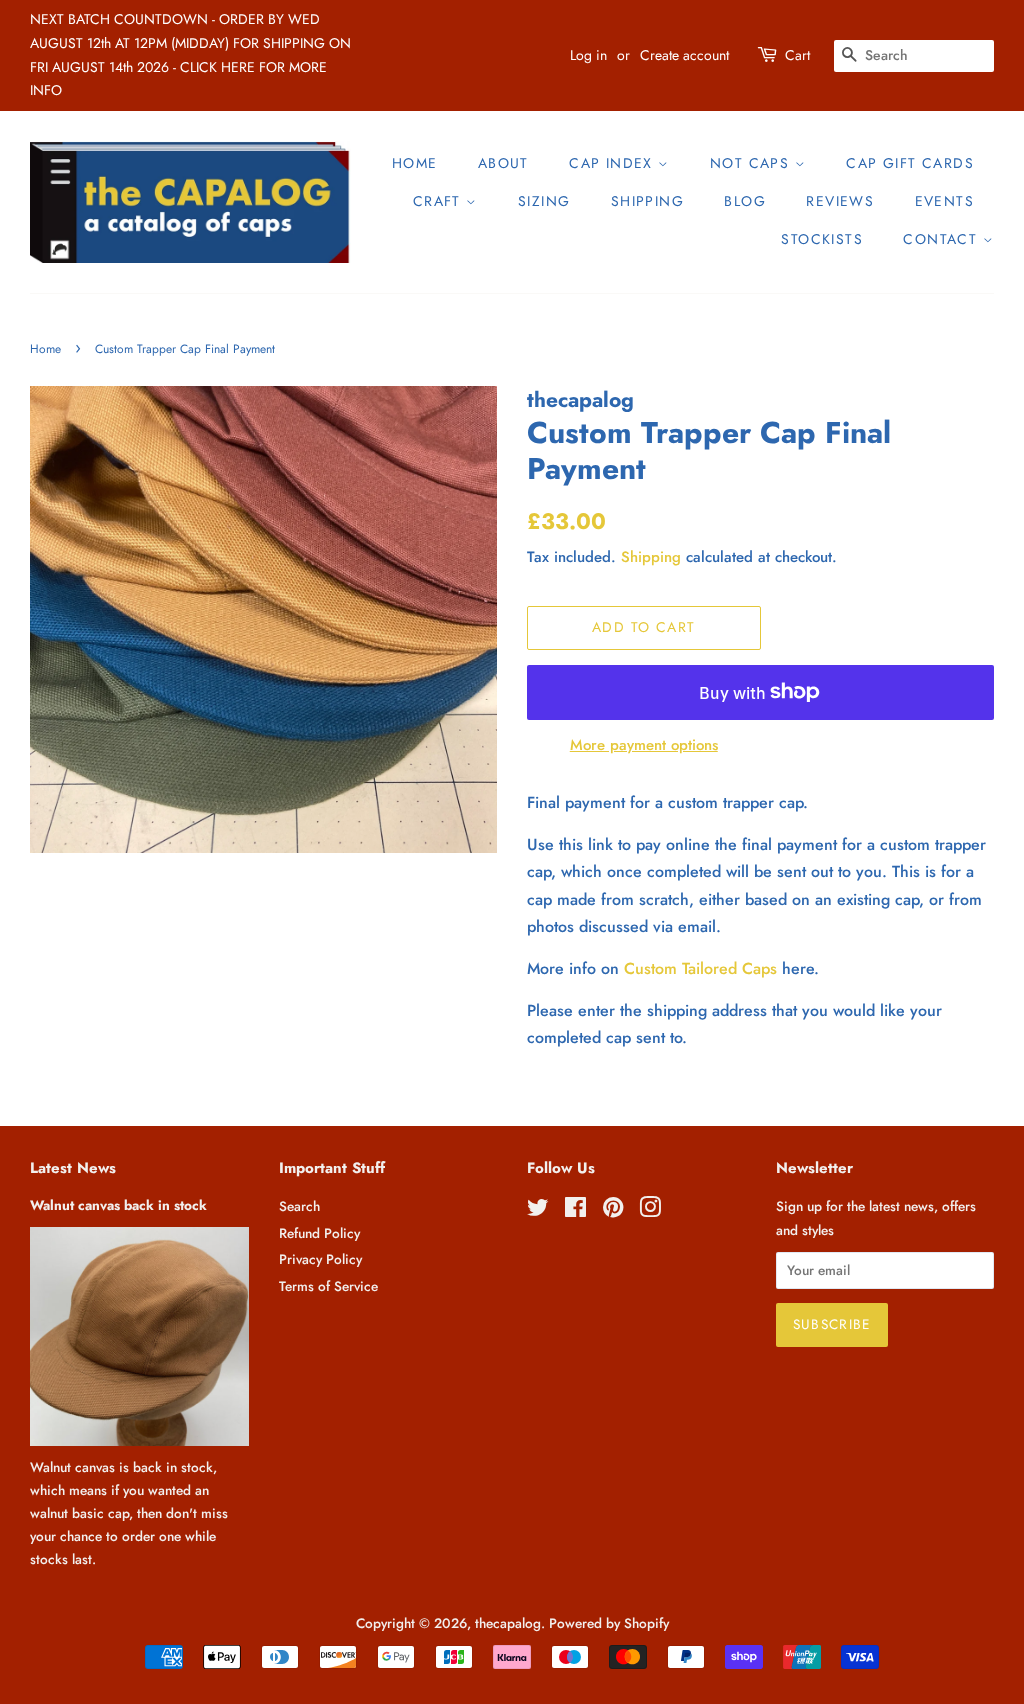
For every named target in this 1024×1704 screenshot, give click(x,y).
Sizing (544, 201)
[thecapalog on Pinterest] (613, 1211)
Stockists (822, 239)
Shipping (647, 201)
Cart (797, 55)
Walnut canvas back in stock (118, 1205)
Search (299, 1206)
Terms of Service (328, 1286)
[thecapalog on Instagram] (650, 1211)
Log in (588, 55)
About (503, 163)
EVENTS (944, 201)
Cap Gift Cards (910, 163)
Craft (439, 201)
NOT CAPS (752, 163)
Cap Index (613, 163)
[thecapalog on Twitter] (538, 1211)
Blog (745, 201)
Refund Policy (319, 1233)
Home (415, 163)
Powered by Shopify (609, 1623)
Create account (684, 55)
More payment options (644, 745)
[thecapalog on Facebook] (575, 1211)
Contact (942, 239)
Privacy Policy (320, 1259)
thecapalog (508, 1623)
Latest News (73, 1168)
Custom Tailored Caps (700, 968)
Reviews (840, 201)
